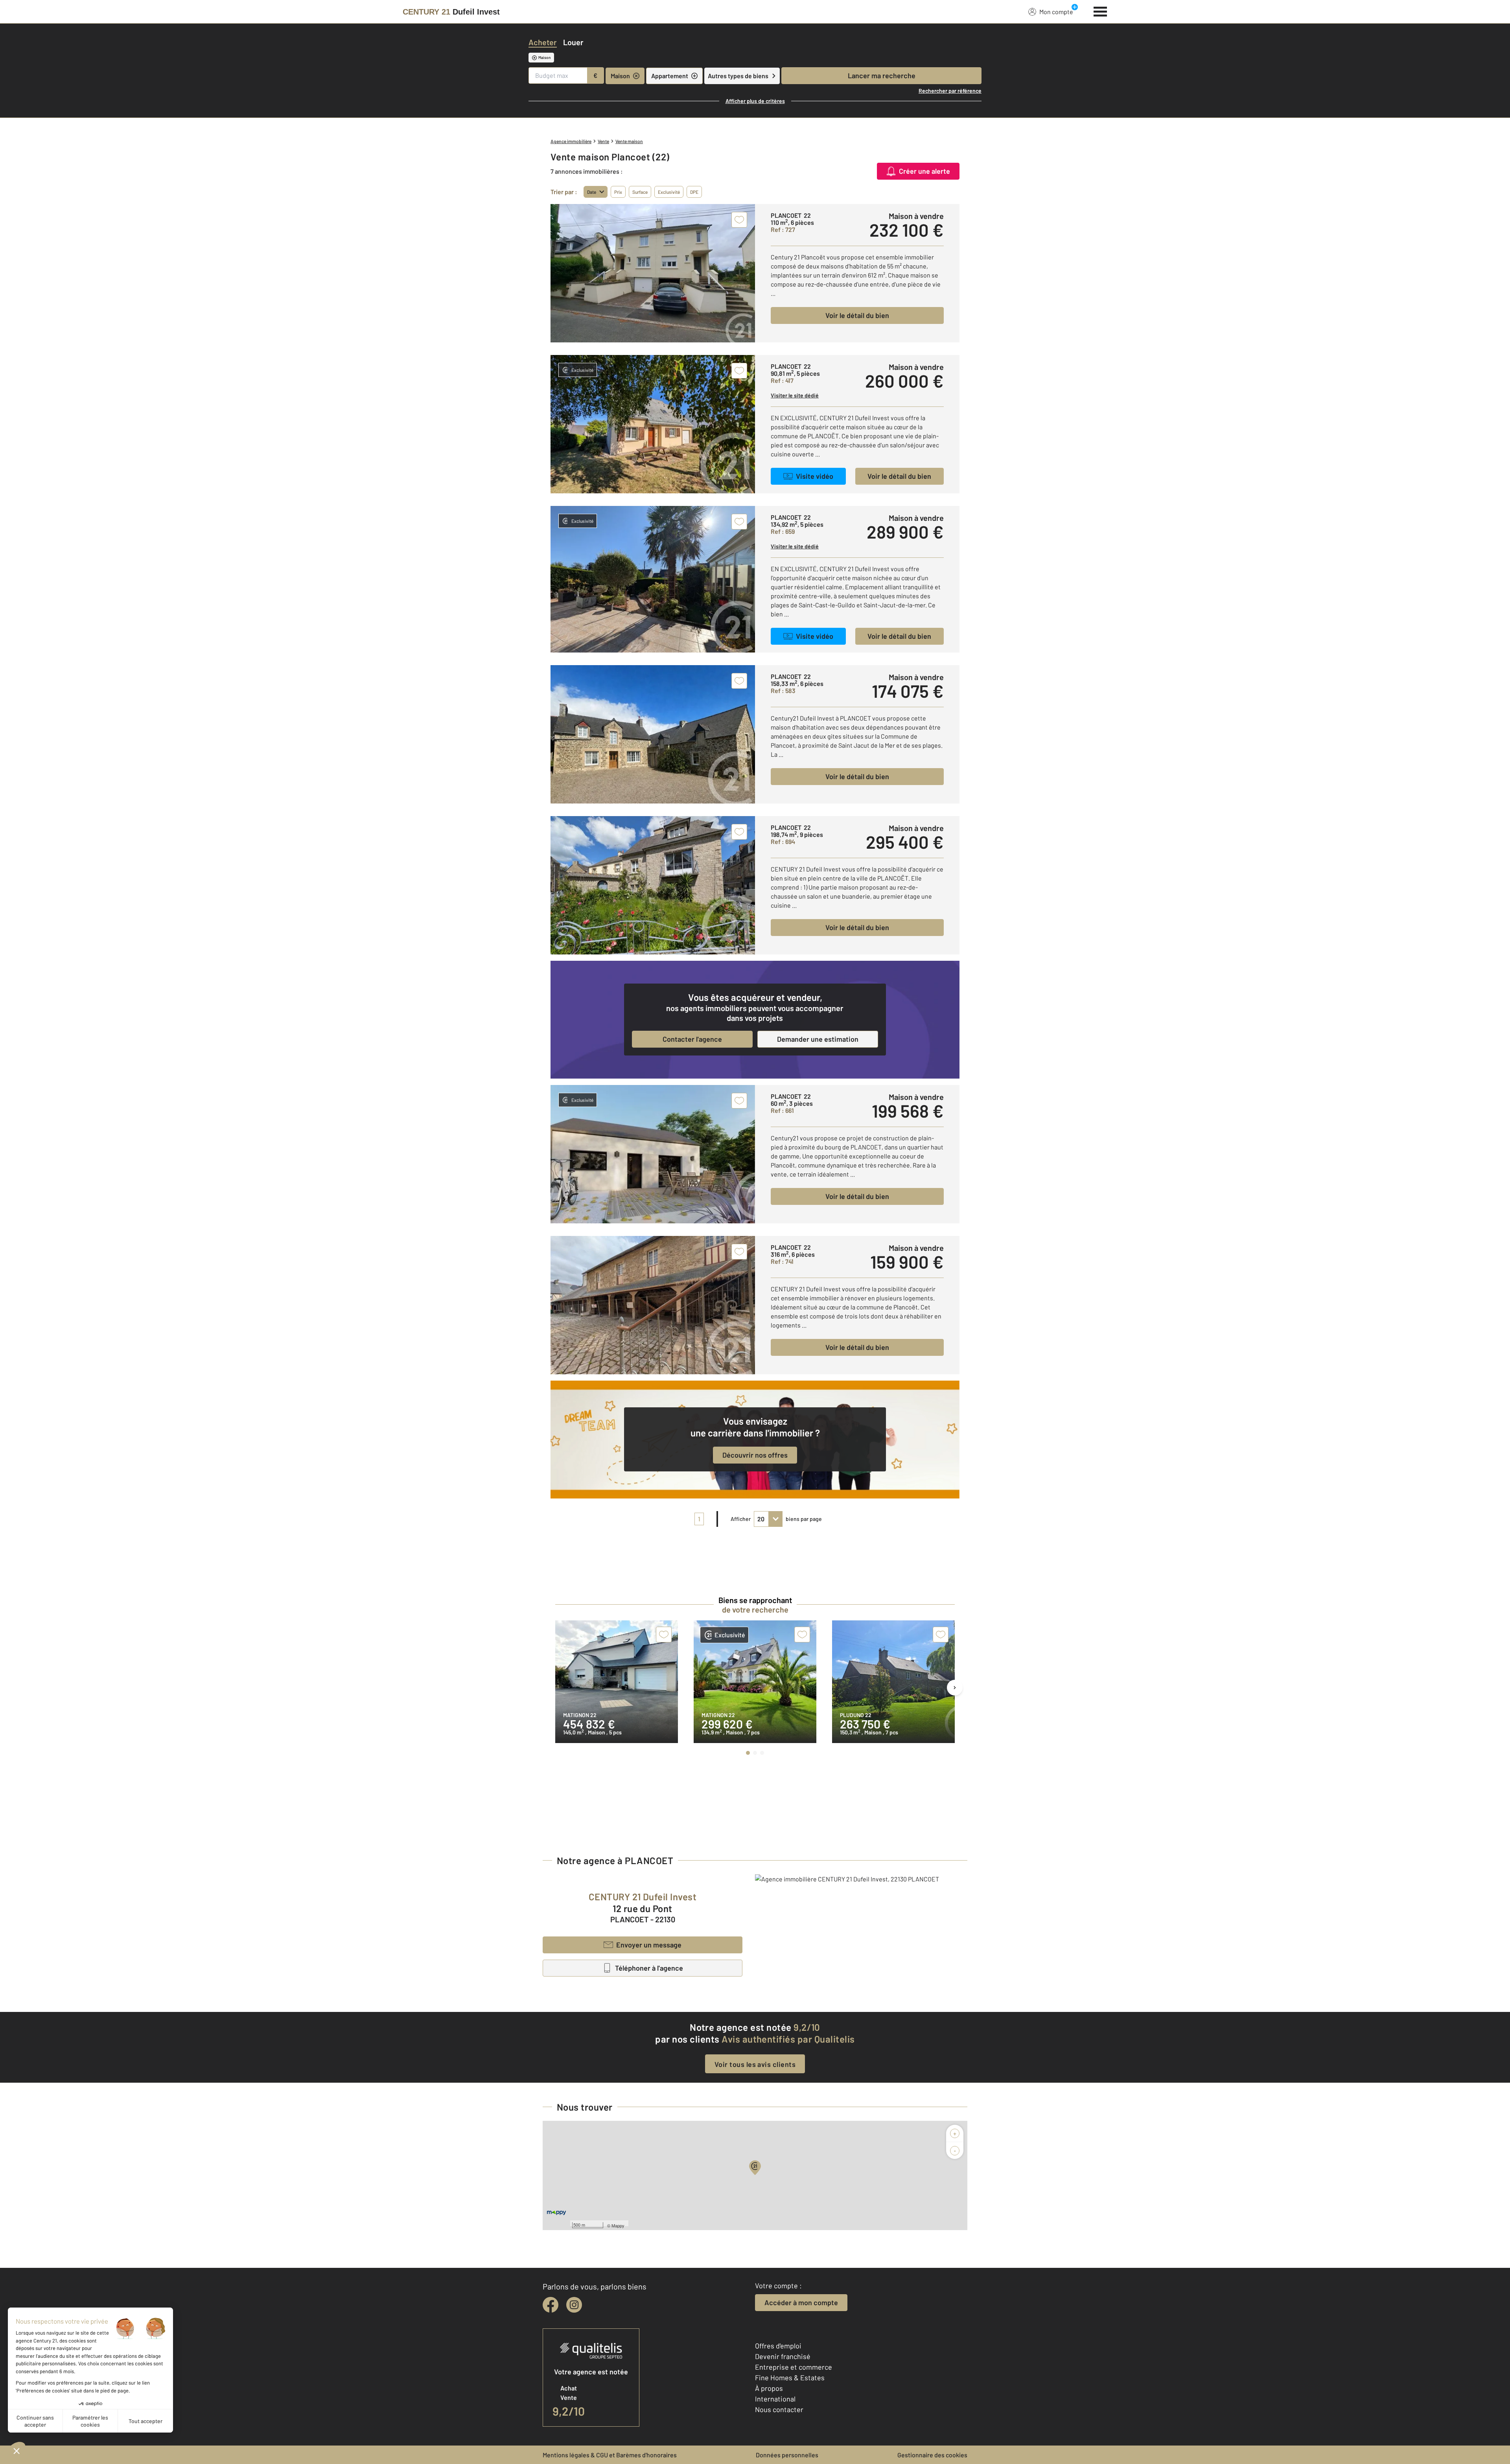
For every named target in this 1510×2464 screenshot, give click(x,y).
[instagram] (574, 2305)
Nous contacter (779, 2409)
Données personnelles (787, 2455)
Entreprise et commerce (794, 2367)
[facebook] (551, 2305)
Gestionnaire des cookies (932, 2455)
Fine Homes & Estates (790, 2378)
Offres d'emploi (778, 2346)
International (775, 2399)
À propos (769, 2388)
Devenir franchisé (783, 2356)
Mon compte (1056, 12)
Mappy (618, 2225)
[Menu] (1100, 11)
